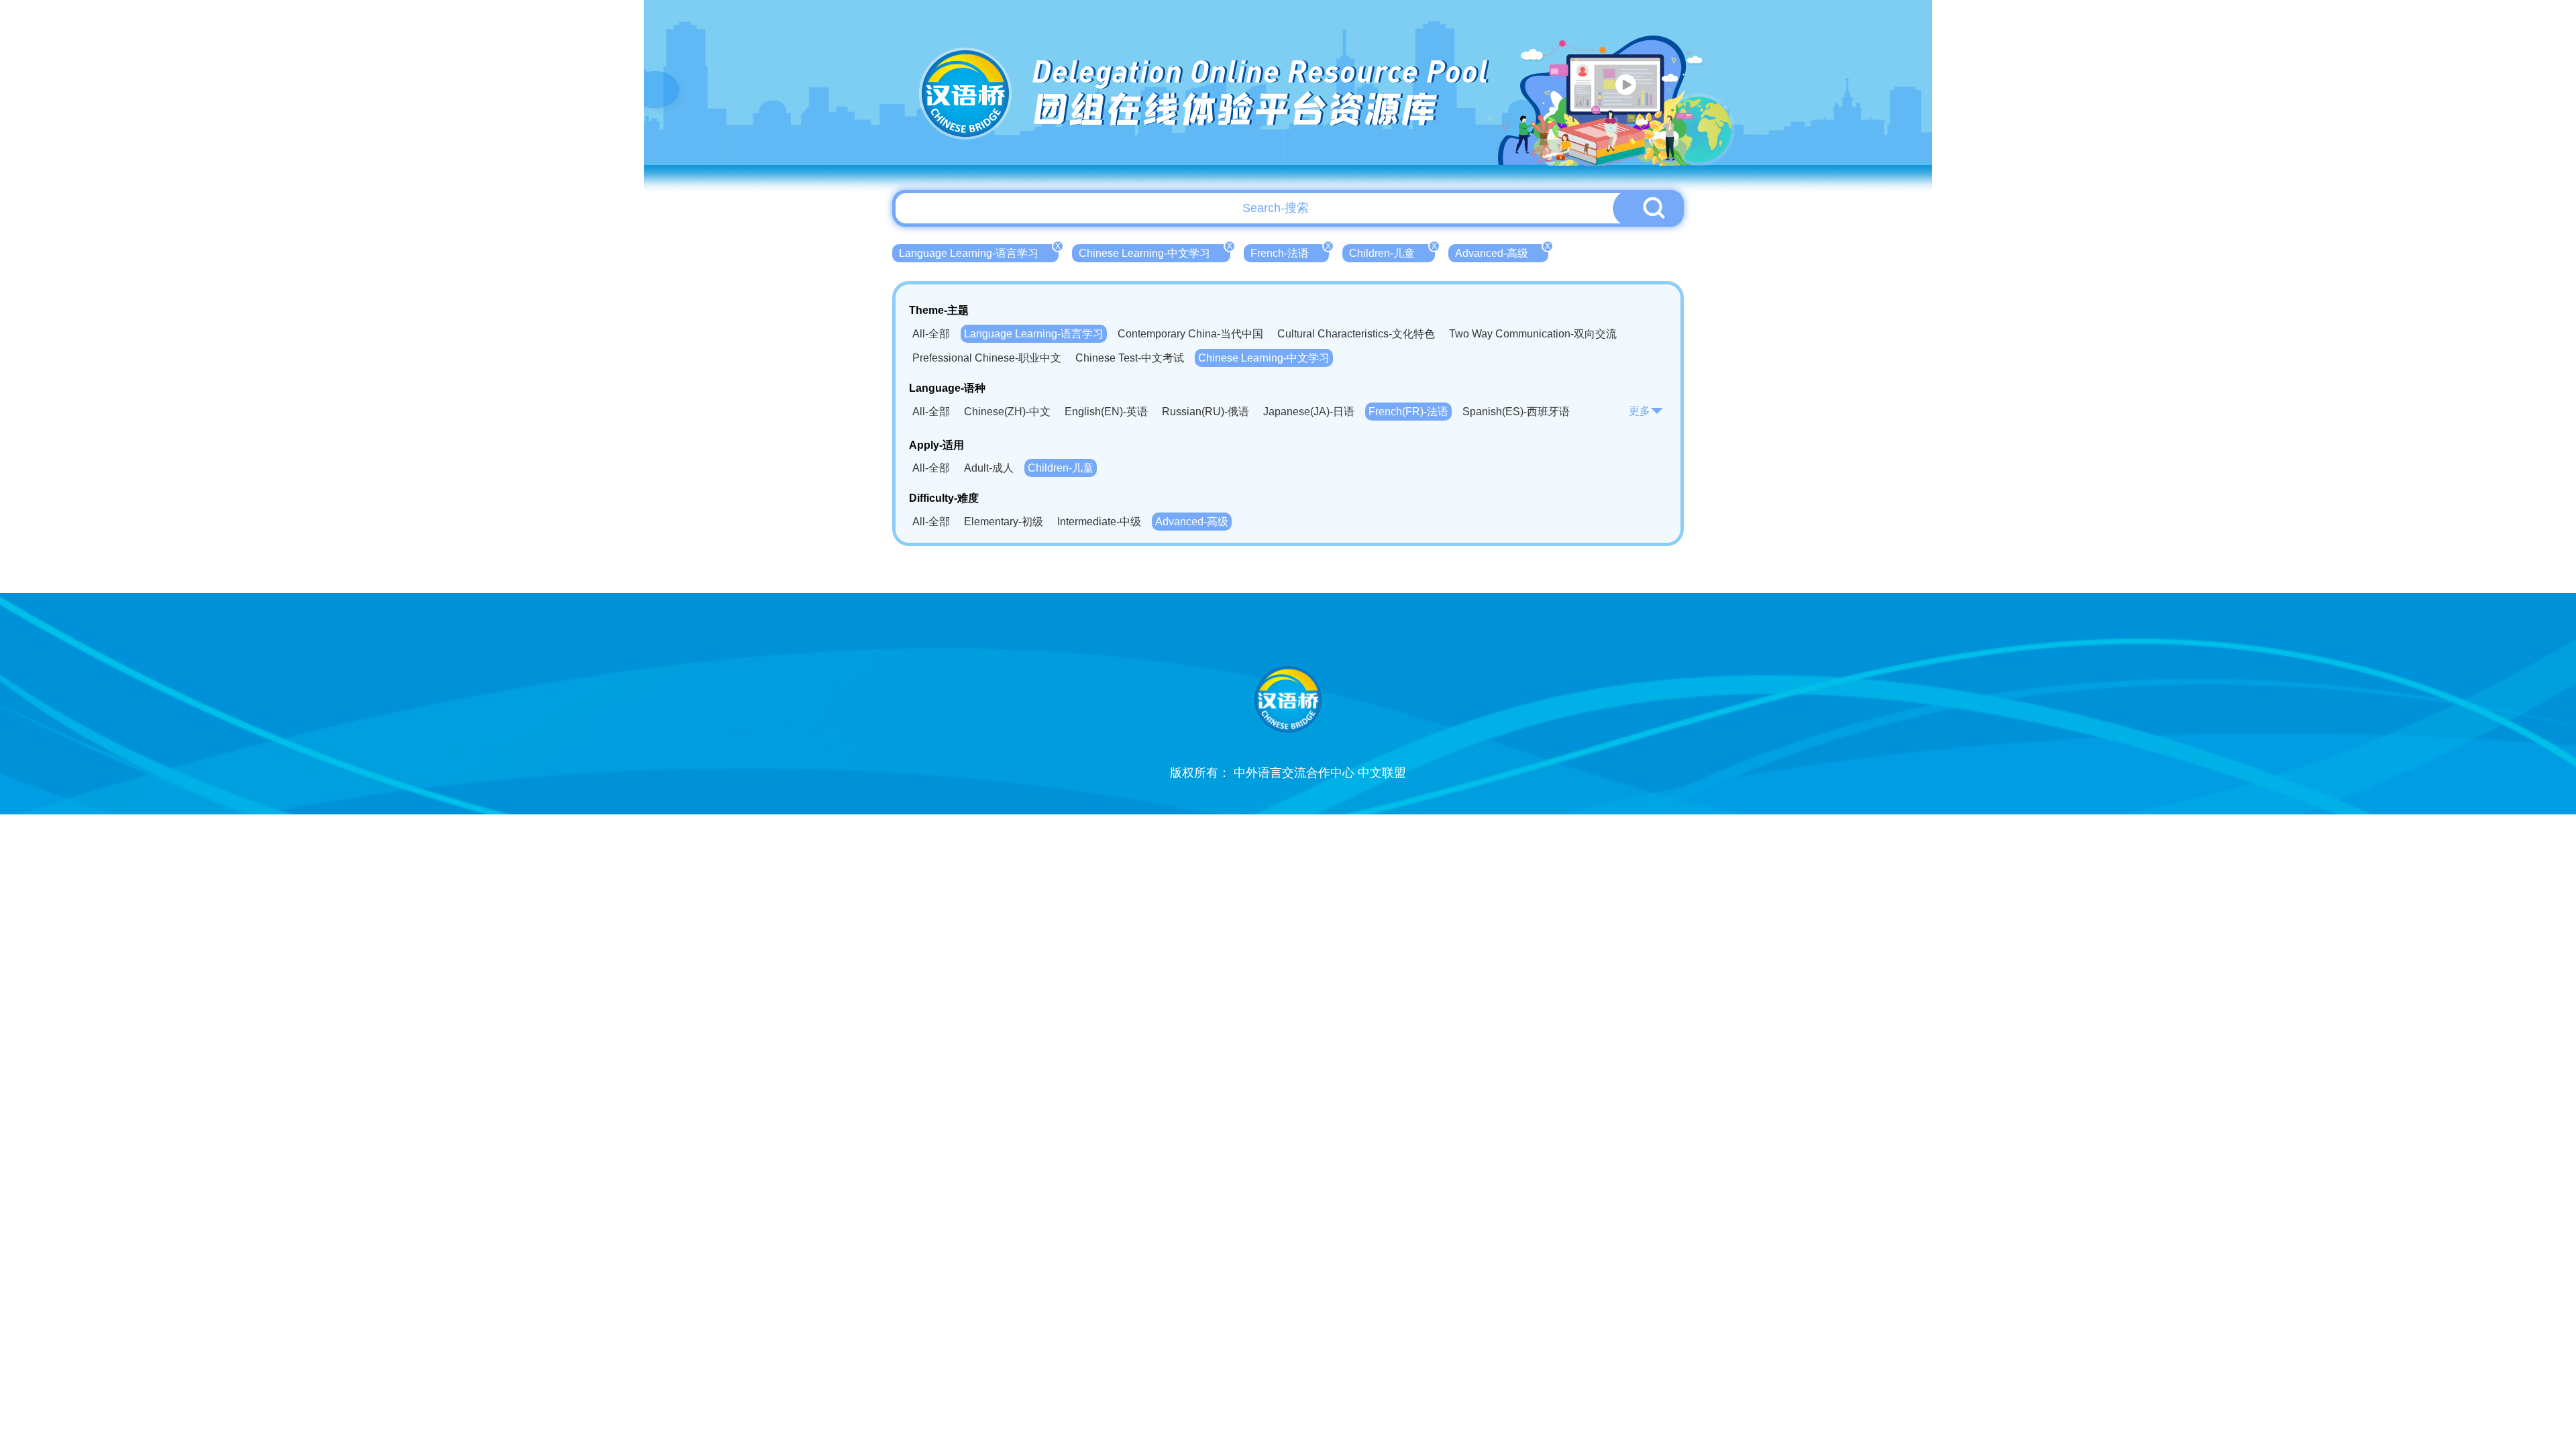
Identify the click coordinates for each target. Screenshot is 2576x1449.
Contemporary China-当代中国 (1190, 334)
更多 (1640, 411)
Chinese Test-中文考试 (1130, 358)
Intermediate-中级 (1099, 522)
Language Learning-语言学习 (979, 252)
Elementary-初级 (1004, 522)
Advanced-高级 (1502, 252)
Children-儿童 (1392, 252)
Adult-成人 (989, 468)
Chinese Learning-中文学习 (1155, 252)
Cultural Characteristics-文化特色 (1356, 334)
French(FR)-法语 (1408, 412)
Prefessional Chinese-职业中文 (987, 358)
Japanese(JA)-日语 (1309, 412)
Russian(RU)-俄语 (1205, 412)
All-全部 (931, 334)
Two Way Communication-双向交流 (1533, 334)
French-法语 (1290, 252)
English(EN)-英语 (1106, 412)
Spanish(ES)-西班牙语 (1516, 412)
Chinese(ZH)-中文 (1007, 412)
